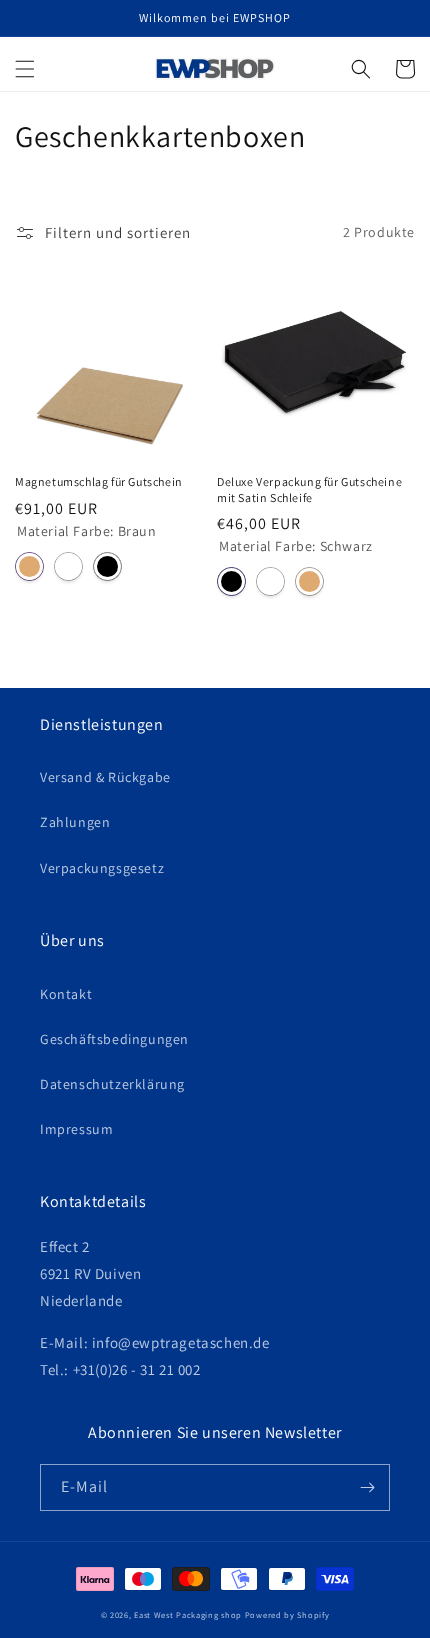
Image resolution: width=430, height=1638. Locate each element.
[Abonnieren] (367, 1487)
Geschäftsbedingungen (114, 1039)
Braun (29, 566)
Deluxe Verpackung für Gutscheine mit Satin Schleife (309, 489)
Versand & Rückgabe (105, 777)
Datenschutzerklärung (112, 1084)
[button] (25, 69)
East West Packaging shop (188, 1614)
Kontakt (66, 994)
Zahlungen (75, 822)
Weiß (68, 566)
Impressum (76, 1129)
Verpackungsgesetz (102, 868)
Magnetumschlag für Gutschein (99, 481)
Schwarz (107, 566)
